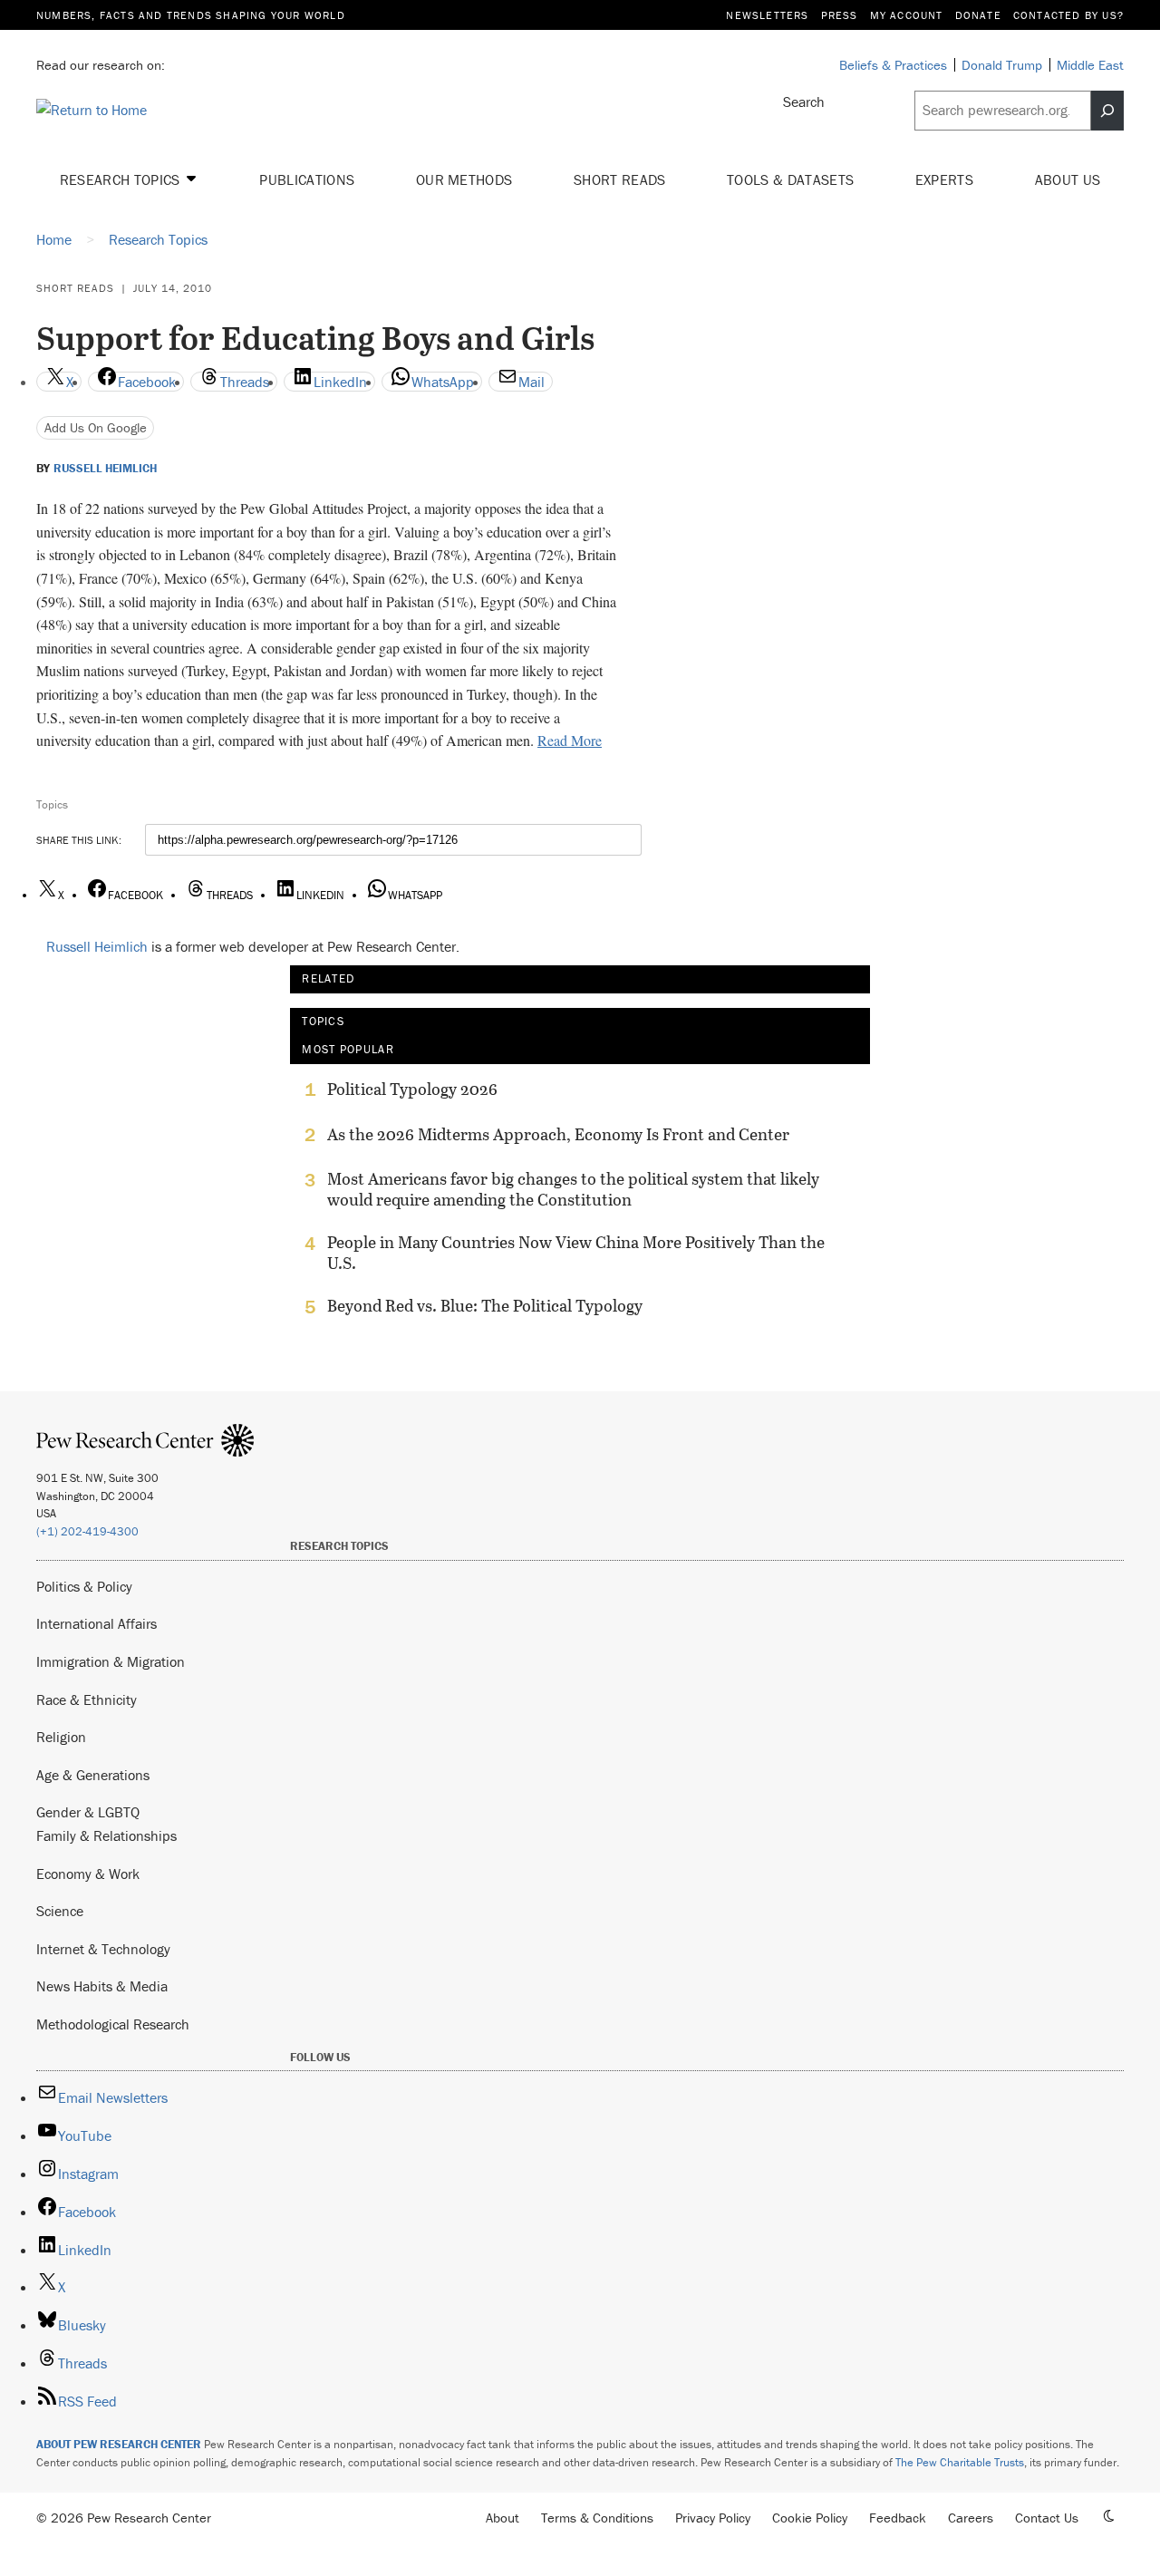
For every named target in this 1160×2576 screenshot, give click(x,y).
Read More (570, 740)
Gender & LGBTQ (88, 1812)
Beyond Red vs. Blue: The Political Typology (485, 1306)
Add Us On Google (96, 427)
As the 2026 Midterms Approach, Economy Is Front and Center (558, 1135)
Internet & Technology (103, 1949)
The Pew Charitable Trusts (960, 2462)
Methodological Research (113, 2024)
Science (60, 1911)
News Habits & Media (102, 1986)
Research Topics (122, 179)
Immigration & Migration (111, 1661)
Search (804, 102)
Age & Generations (93, 1775)
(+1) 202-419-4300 (87, 1531)
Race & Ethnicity (87, 1700)
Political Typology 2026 (412, 1089)
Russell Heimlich (105, 469)
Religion (61, 1737)
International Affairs (97, 1623)
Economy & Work (88, 1874)
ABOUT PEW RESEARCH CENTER (119, 2444)
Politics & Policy (84, 1586)
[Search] (1107, 111)
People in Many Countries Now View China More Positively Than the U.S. (576, 1253)
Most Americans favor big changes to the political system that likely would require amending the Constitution (573, 1189)
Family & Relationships (106, 1835)
